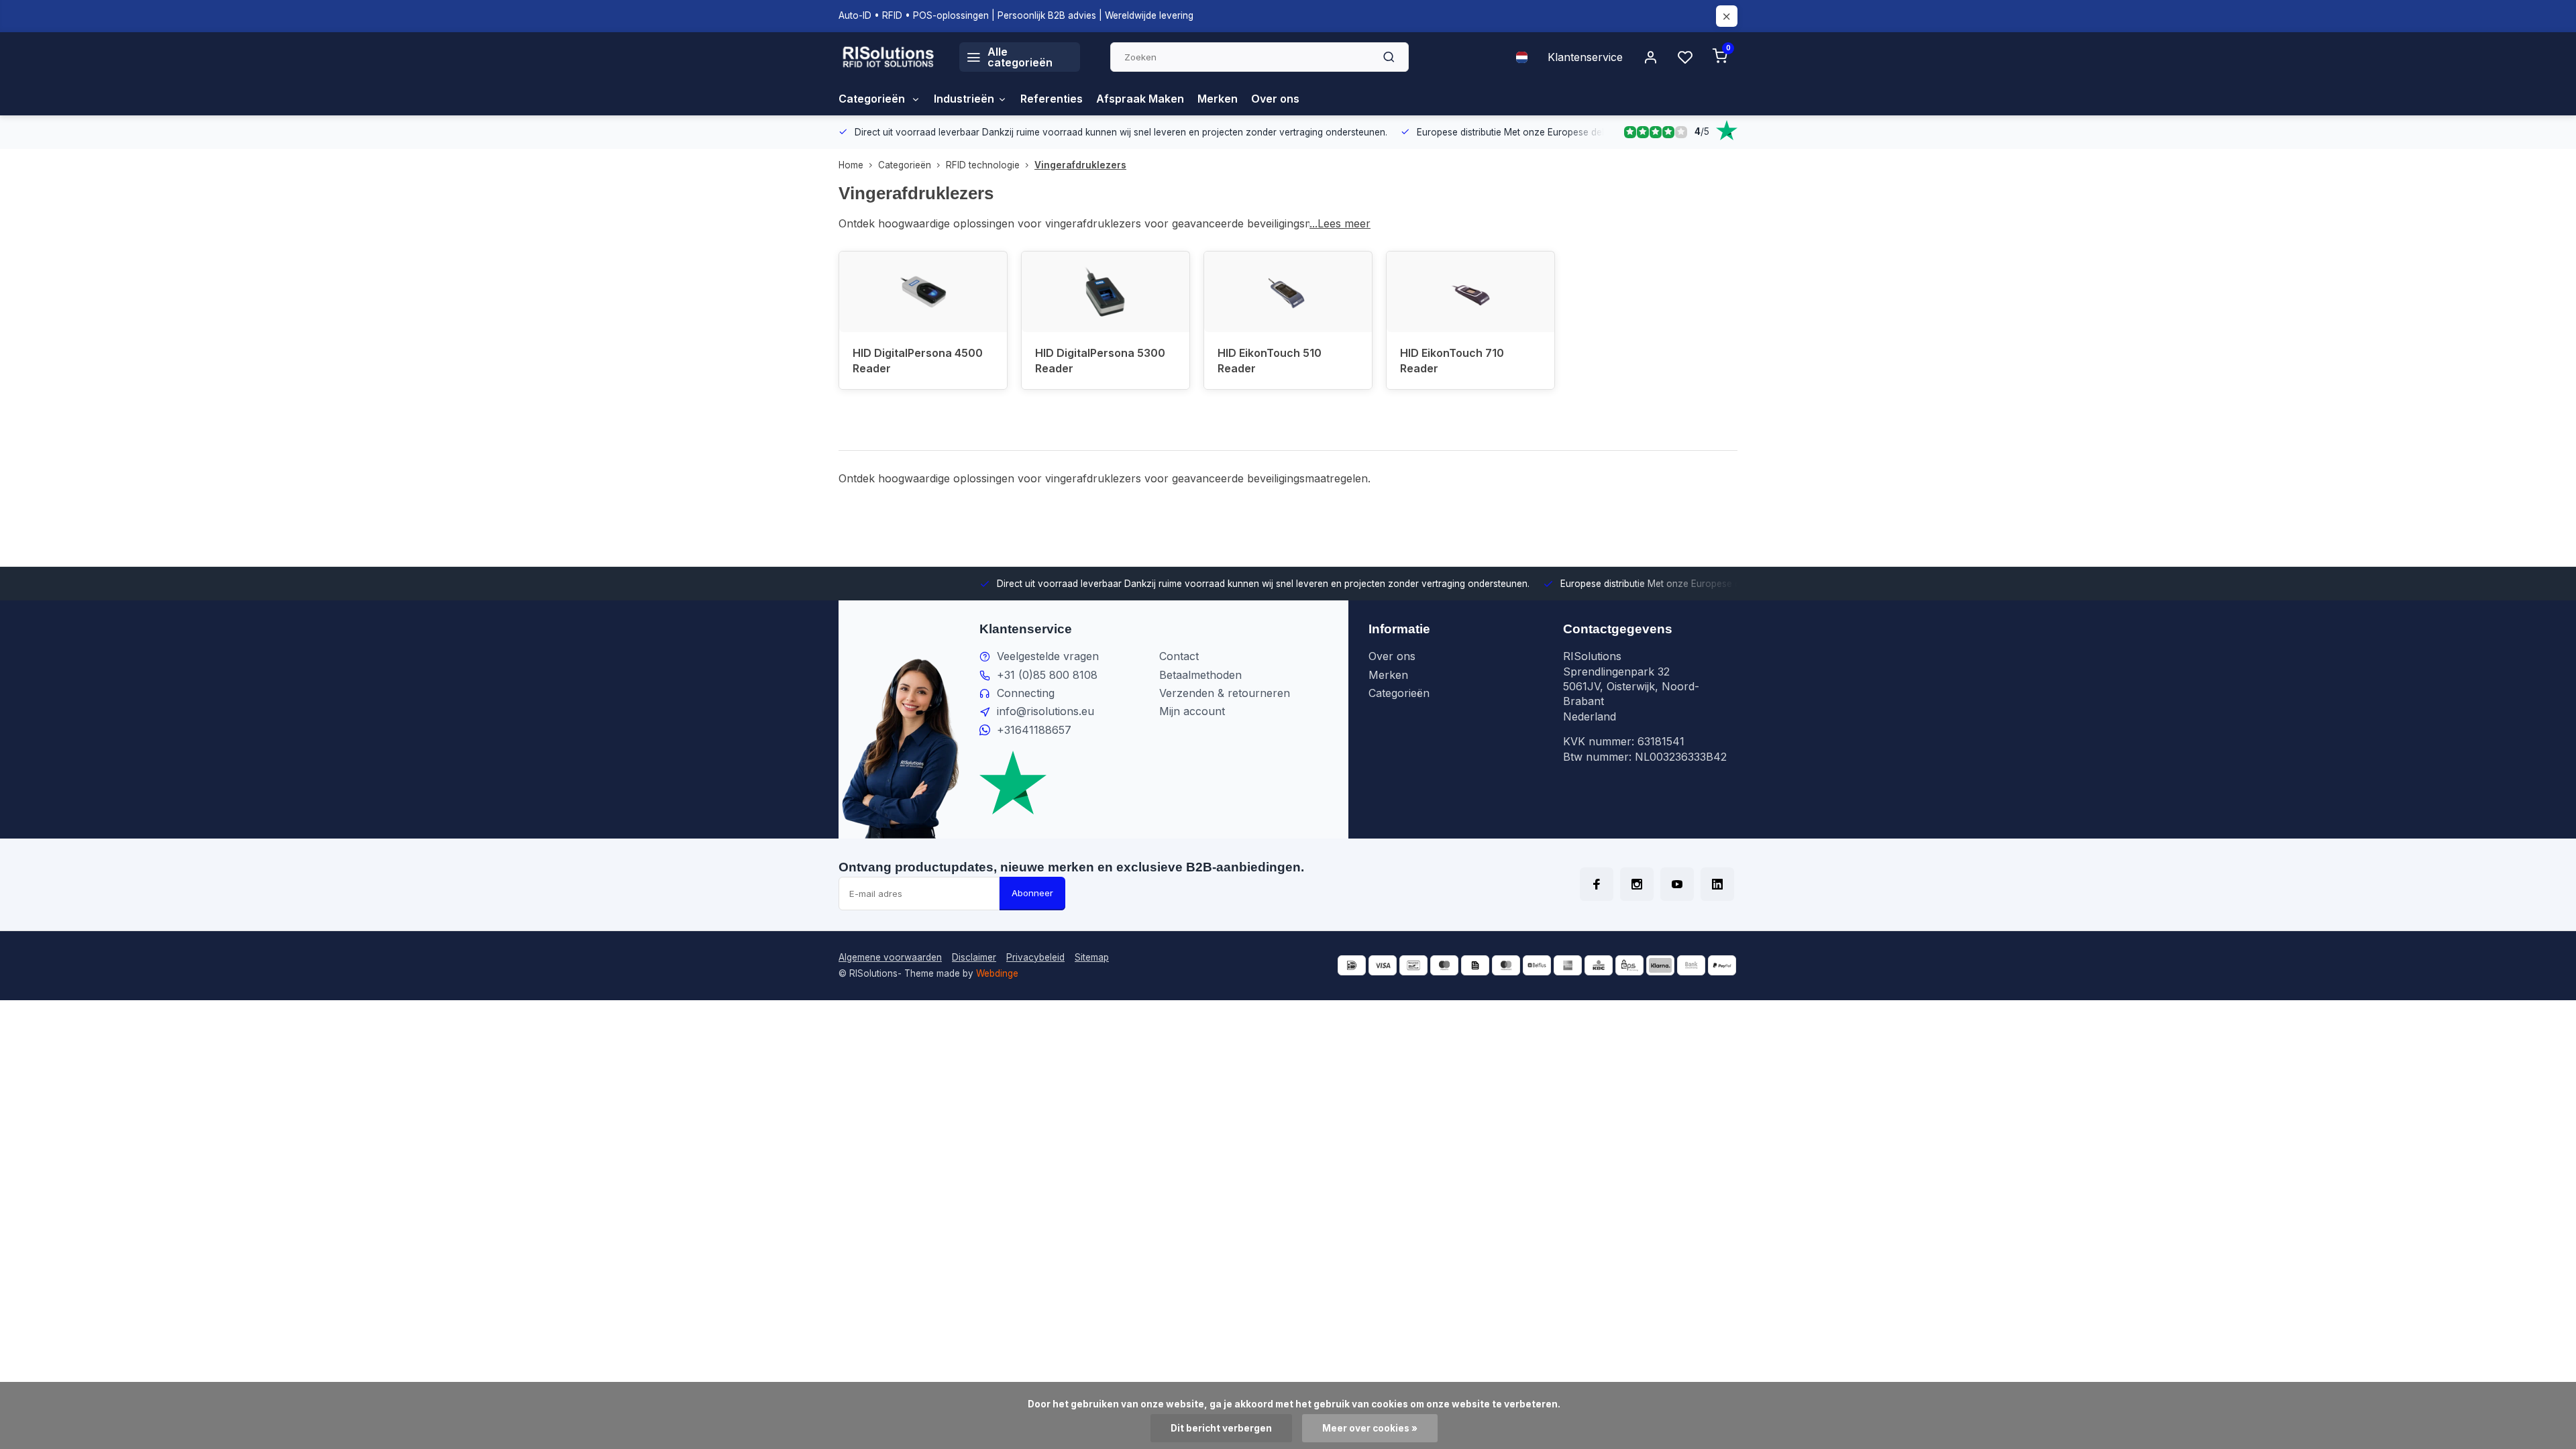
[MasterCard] (1506, 965)
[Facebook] (1597, 884)
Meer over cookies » (1370, 1428)
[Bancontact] (1413, 965)
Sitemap (1092, 957)
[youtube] (1677, 884)
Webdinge (997, 973)
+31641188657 (1034, 730)
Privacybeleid (1035, 957)
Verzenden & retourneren (1225, 693)
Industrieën (964, 99)
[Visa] (1383, 965)
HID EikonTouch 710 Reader (1452, 360)
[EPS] (1629, 965)
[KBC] (1599, 965)
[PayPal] (1722, 965)
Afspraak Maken (1140, 99)
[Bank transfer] (1691, 965)
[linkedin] (1717, 884)
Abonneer (1032, 893)
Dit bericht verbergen (1221, 1428)
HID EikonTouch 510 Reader (1270, 360)
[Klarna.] (1660, 965)
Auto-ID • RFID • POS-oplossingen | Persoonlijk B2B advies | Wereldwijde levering (1016, 15)
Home (851, 165)
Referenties (1052, 99)
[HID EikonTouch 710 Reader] (1470, 292)
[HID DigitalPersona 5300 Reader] (1106, 292)
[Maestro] (1444, 965)
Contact (1179, 656)
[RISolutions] (889, 57)
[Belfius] (1537, 965)
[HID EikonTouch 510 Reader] (1288, 292)
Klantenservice (1585, 57)
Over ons (1275, 99)
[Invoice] (1475, 965)
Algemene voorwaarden (890, 957)
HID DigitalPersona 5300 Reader (1100, 360)
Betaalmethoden (1200, 675)
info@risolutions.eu (1045, 711)
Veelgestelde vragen (1048, 656)
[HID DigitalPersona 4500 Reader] (923, 292)
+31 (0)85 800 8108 (1047, 675)
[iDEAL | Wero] (1352, 965)
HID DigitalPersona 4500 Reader (918, 360)
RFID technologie (983, 165)
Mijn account (1192, 711)
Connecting (1026, 693)
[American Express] (1568, 965)
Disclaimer (974, 957)
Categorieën (873, 99)
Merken (1218, 99)
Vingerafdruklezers (1080, 165)
